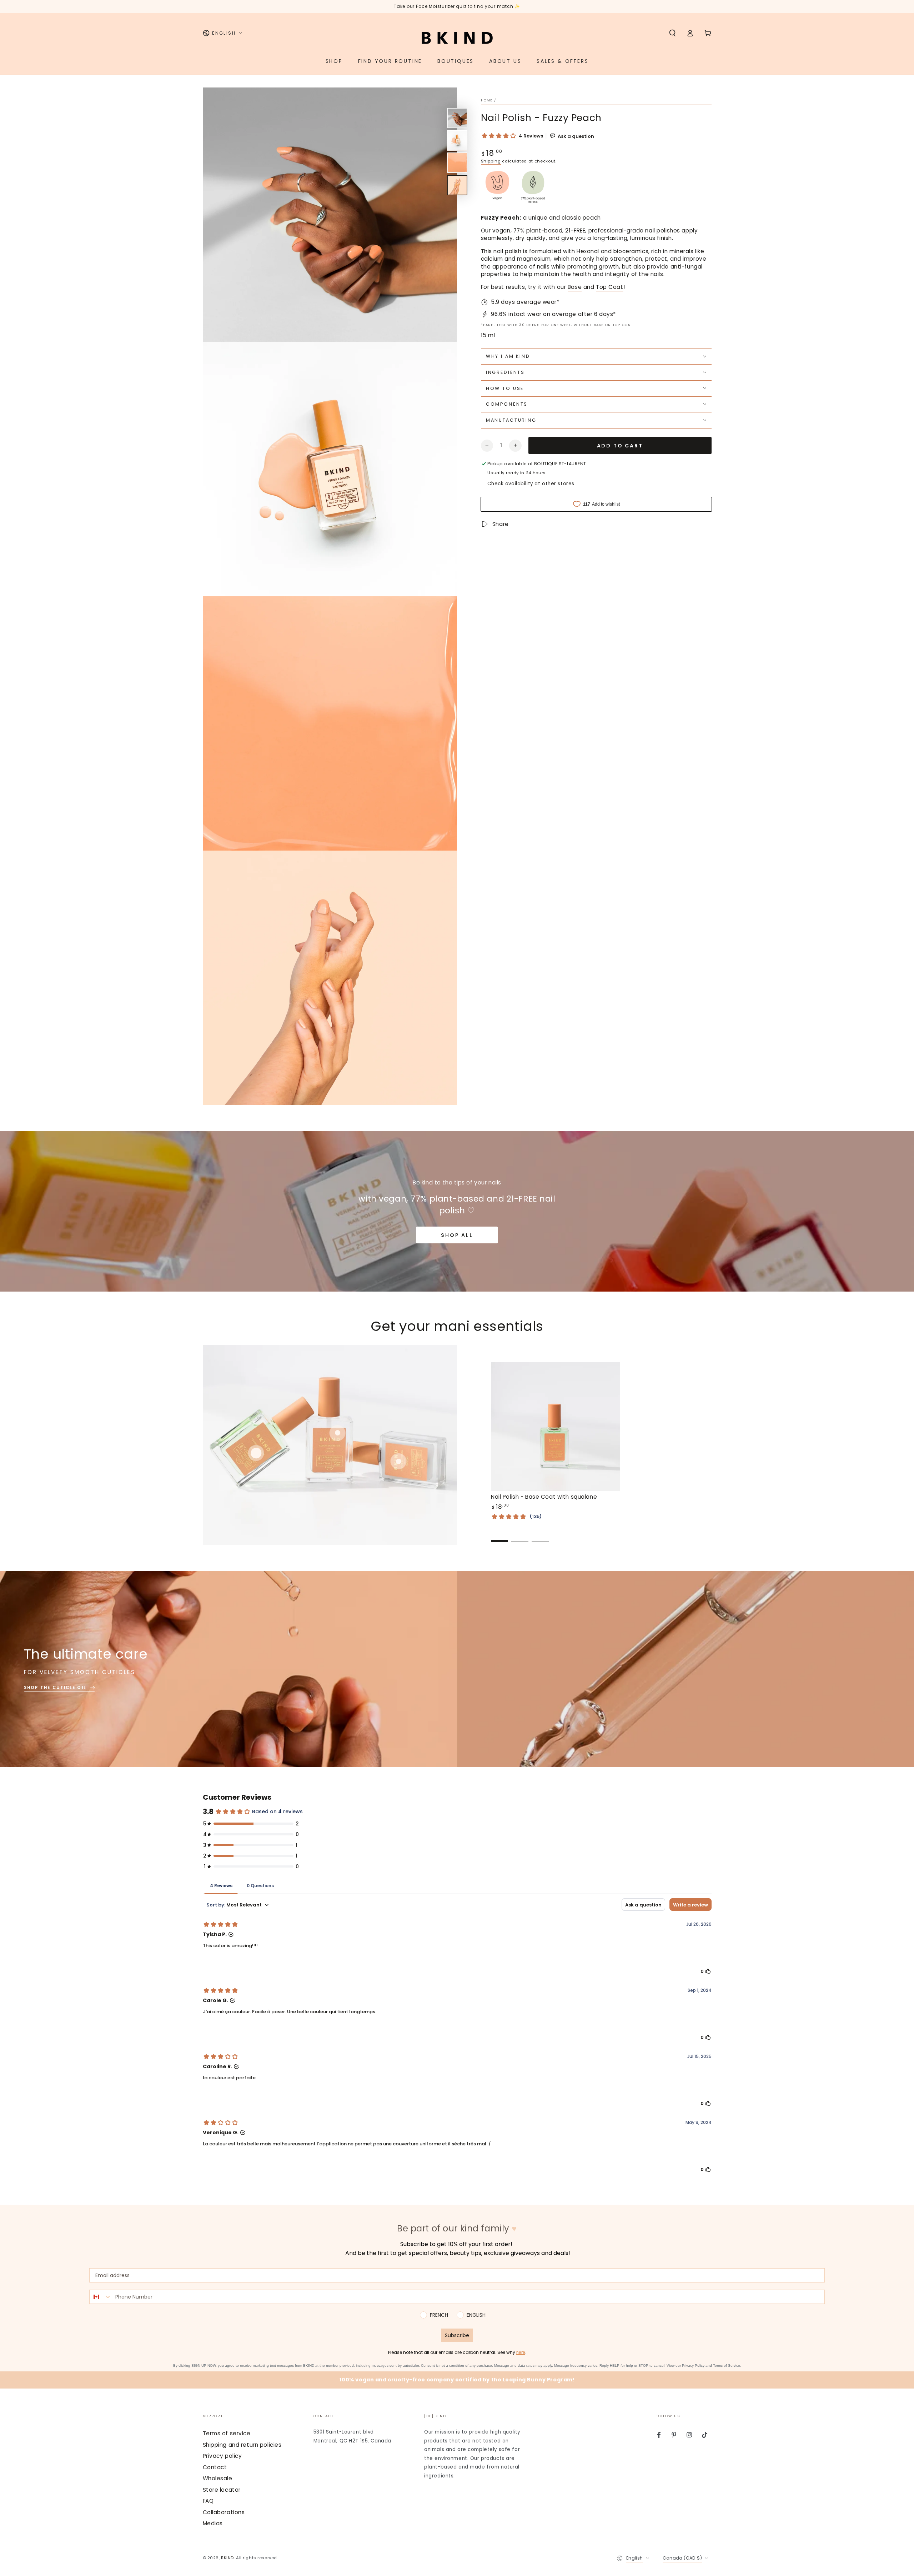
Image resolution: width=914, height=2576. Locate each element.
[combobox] (101, 2297)
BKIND (227, 2558)
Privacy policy (222, 2456)
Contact (215, 2467)
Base (575, 287)
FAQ (208, 2501)
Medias (213, 2523)
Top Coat (610, 287)
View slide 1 (499, 1536)
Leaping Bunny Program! (539, 2380)
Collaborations (224, 2512)
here (521, 2352)
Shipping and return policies (242, 2445)
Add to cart (620, 445)
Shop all (457, 1235)
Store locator (222, 2490)
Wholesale (218, 2478)
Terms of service (227, 2433)
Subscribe (457, 2335)
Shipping (491, 161)
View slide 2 (520, 1536)
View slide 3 (540, 1536)
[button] (672, 33)
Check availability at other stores (531, 484)
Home (487, 100)
